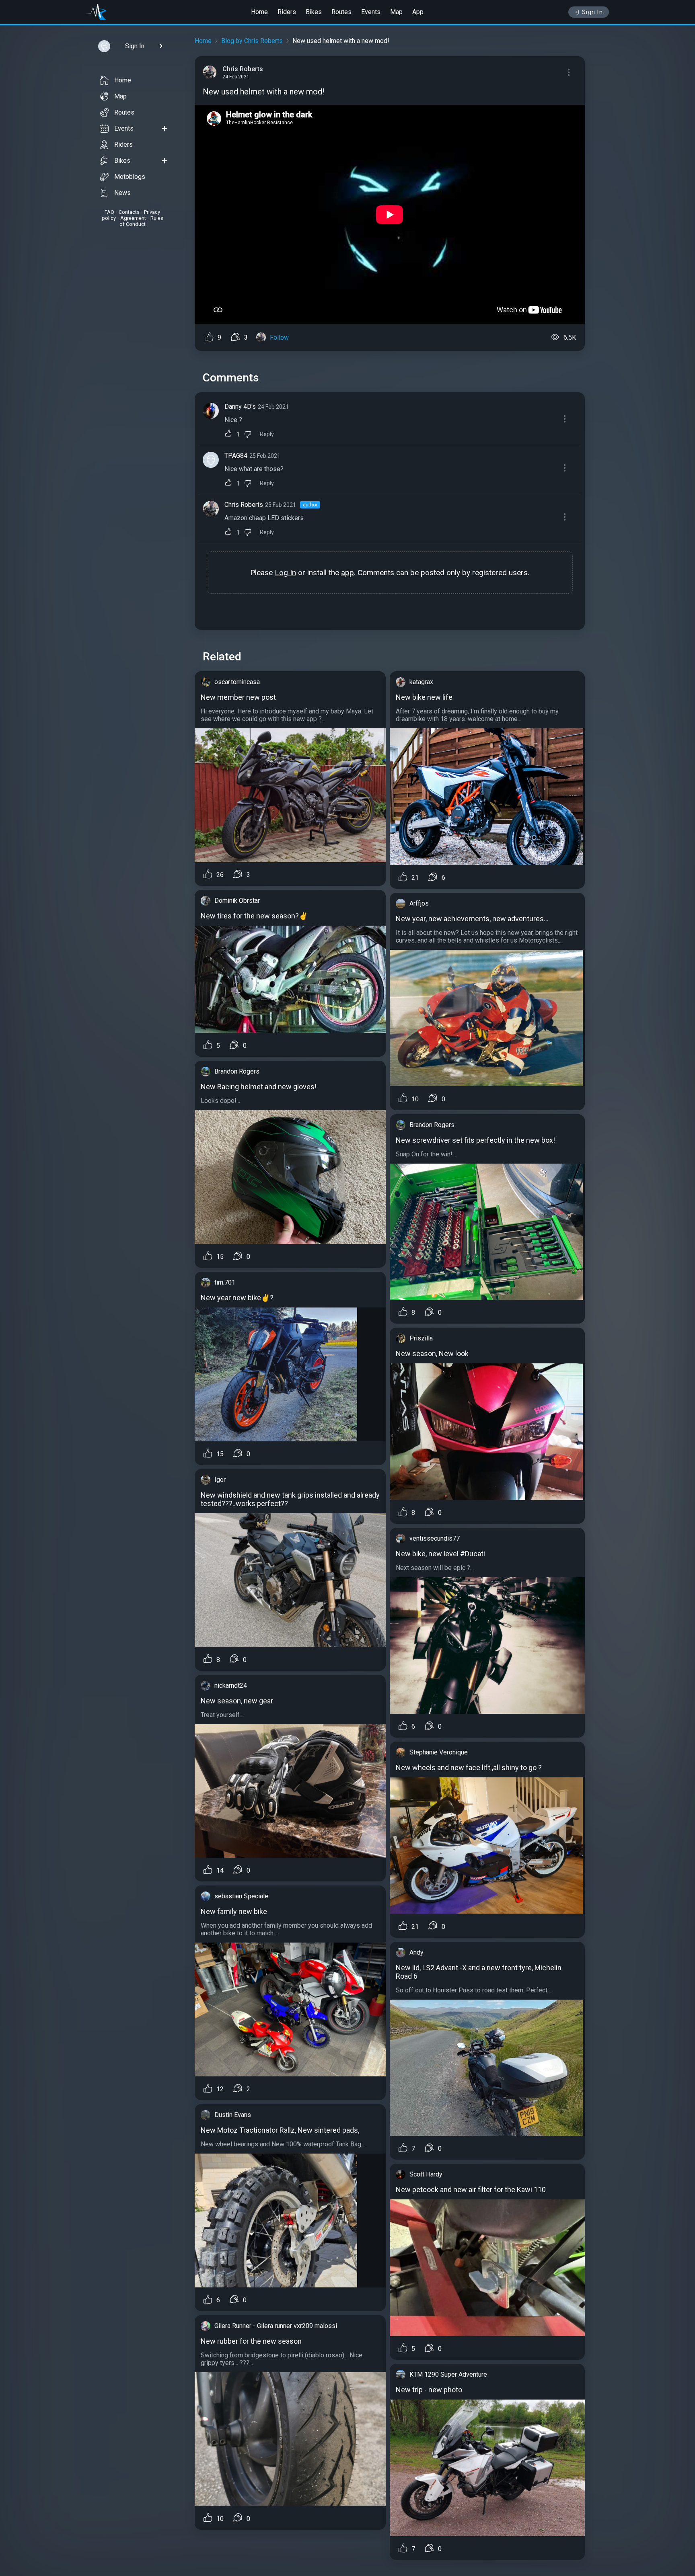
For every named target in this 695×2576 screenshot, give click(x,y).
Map (396, 12)
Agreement (133, 218)
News (122, 193)
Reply (267, 434)
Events (371, 12)
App (418, 12)
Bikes (314, 12)
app (347, 573)
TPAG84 (236, 456)
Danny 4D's (240, 407)
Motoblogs (130, 177)
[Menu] (569, 72)
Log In (285, 573)
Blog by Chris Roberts (252, 41)
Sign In (593, 12)
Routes (341, 12)
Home (259, 12)
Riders (287, 12)
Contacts (129, 212)
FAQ (109, 212)
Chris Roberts (244, 505)
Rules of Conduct (141, 221)
